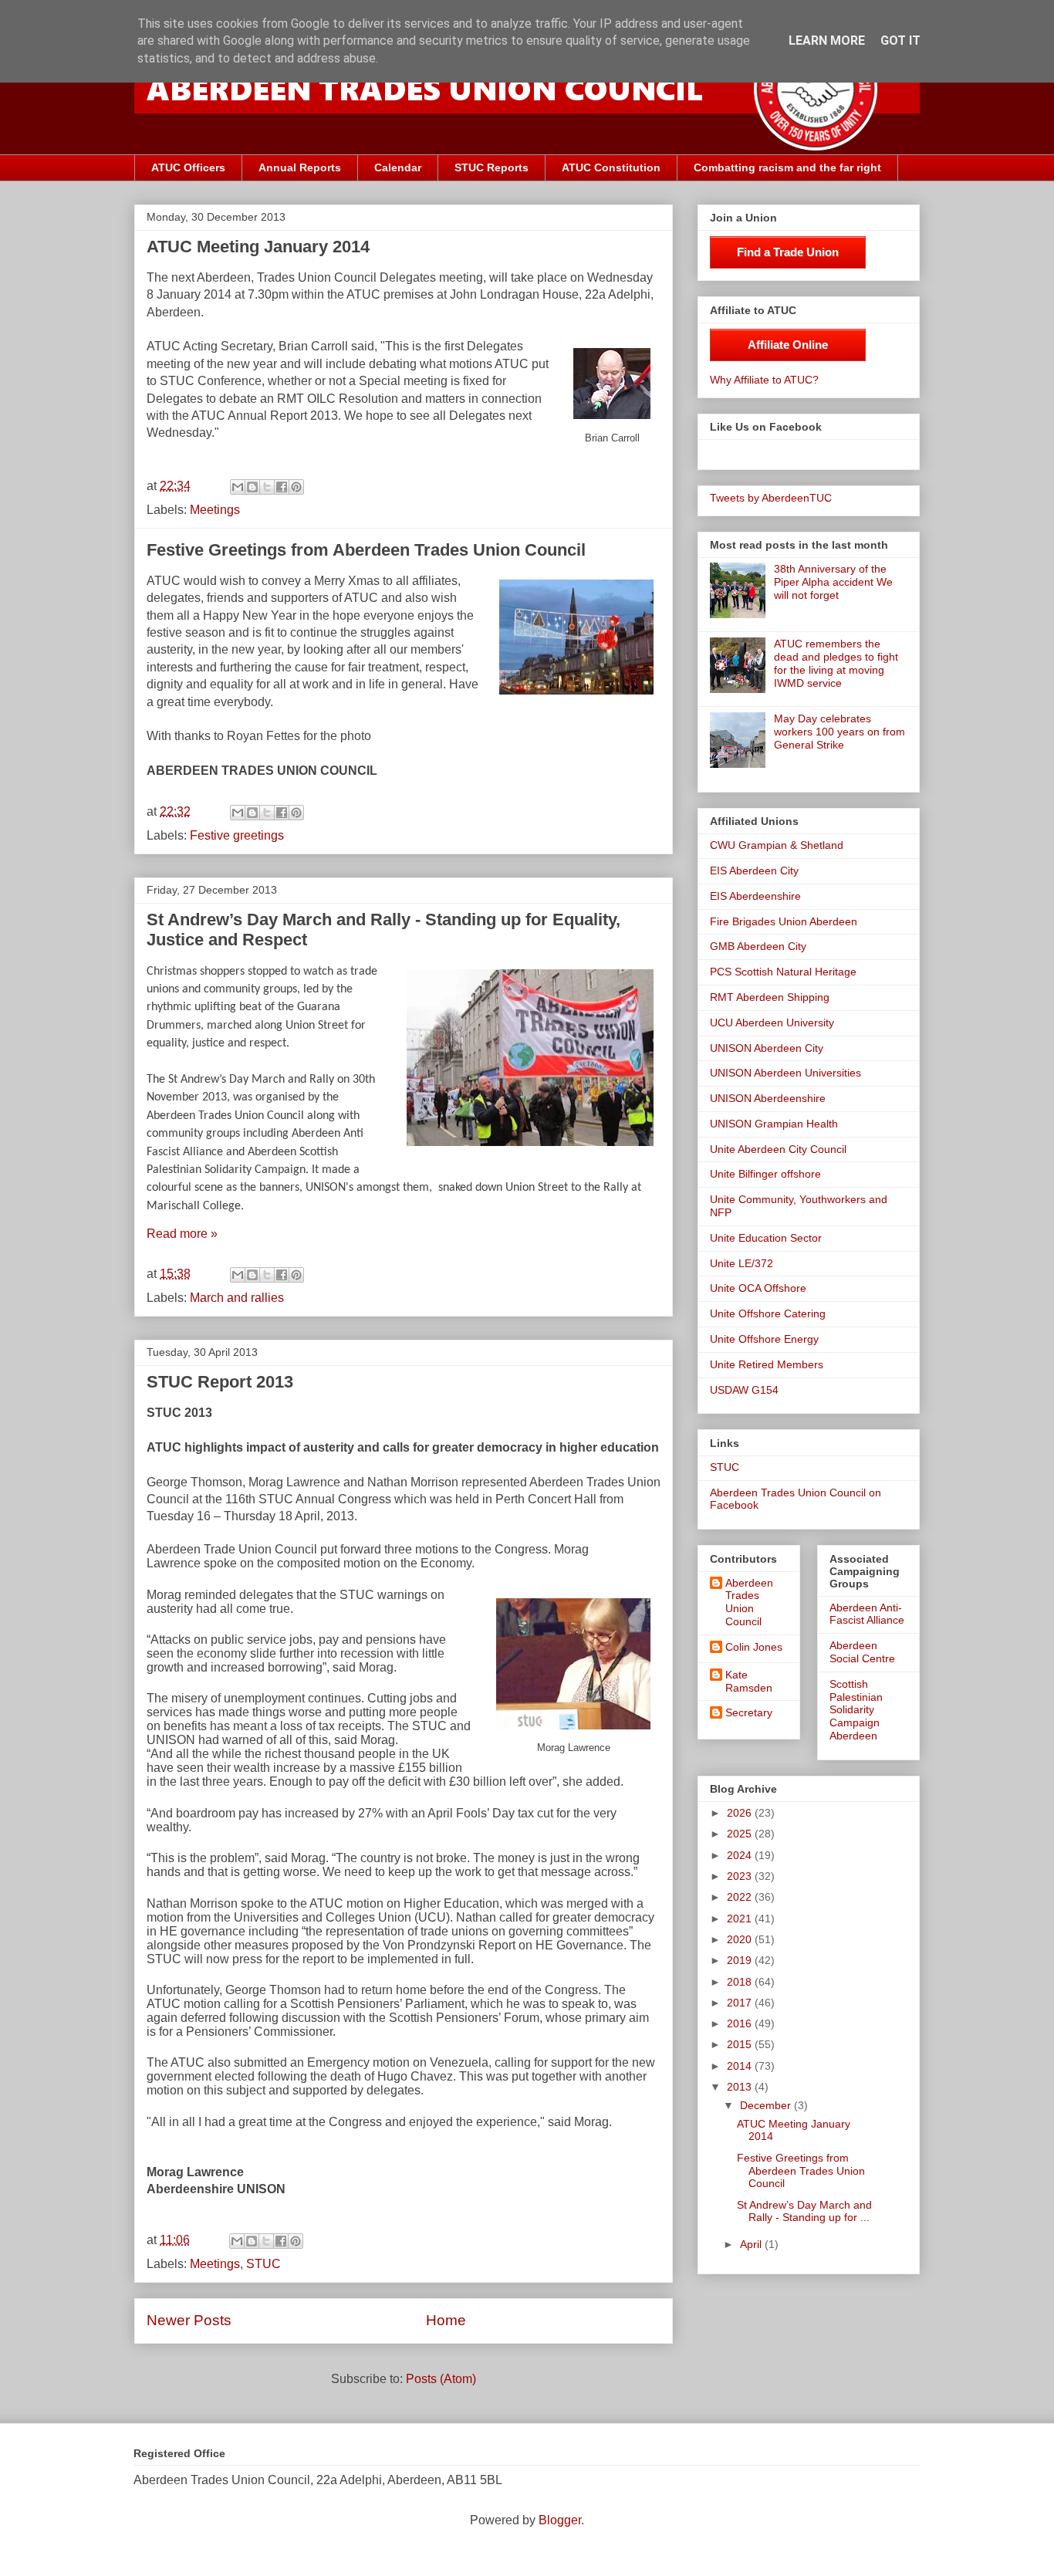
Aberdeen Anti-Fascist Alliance (867, 1614)
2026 (741, 1813)
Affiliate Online (788, 345)
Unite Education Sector (766, 1238)
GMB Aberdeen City (758, 946)
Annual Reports (300, 167)
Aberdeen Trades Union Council (749, 1602)
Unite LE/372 (742, 1263)
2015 (741, 2044)
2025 (741, 1834)
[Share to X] (267, 487)
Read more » (182, 1234)
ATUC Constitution (611, 167)
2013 (741, 2087)
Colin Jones (754, 1647)
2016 (741, 2023)
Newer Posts (189, 2320)
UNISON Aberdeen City (767, 1048)
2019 (741, 1960)
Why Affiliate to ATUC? (764, 380)
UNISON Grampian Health (774, 1124)
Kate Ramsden (749, 1681)
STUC (263, 2264)
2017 (741, 2003)
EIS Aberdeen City (754, 870)
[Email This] (238, 487)
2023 (741, 1876)
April (752, 2244)
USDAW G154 (744, 1390)
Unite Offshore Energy (764, 1339)
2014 (741, 2066)
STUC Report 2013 (220, 1382)
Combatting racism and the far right (787, 167)
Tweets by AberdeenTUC (771, 498)
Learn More (827, 41)
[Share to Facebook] (282, 487)
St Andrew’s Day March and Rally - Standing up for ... (804, 2211)
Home (446, 2320)
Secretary (749, 1712)
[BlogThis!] (252, 487)
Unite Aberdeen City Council (778, 1149)
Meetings (215, 510)
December (767, 2105)
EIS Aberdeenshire (755, 896)
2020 (741, 1939)
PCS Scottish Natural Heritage (783, 972)
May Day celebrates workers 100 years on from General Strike (839, 732)
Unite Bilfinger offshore (765, 1174)
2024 (741, 1855)
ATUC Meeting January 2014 (258, 247)
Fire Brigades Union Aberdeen (784, 921)
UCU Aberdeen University (772, 1023)
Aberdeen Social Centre (862, 1652)
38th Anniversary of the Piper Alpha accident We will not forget (833, 582)
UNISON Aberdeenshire (768, 1098)
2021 (741, 1918)
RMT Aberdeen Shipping (770, 997)
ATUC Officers (188, 167)
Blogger (560, 2520)
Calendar (398, 167)
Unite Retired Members (767, 1364)
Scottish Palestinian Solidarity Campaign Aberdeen (856, 1710)
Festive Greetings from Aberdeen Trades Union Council (366, 550)
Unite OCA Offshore (758, 1288)
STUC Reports (492, 167)
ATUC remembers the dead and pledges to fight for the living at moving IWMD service (836, 663)
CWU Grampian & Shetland (777, 845)
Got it (900, 41)
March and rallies (237, 1298)
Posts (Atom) (441, 2379)
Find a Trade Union (788, 252)
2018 (741, 1982)
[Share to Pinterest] (296, 487)
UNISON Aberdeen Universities (785, 1073)
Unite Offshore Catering (768, 1313)
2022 (741, 1897)
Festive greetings (237, 835)
